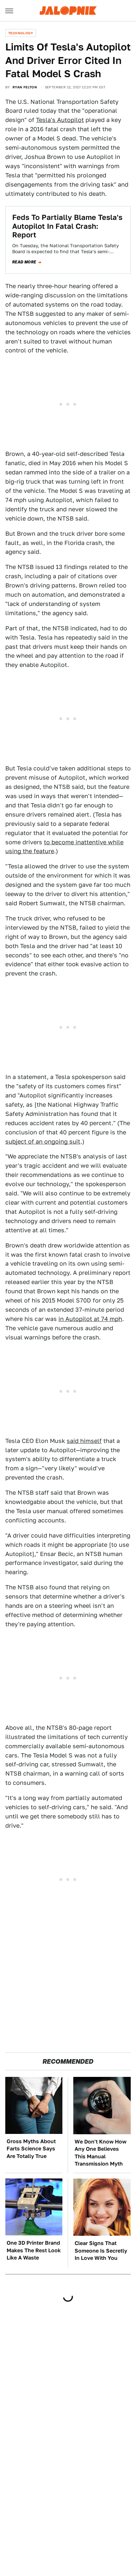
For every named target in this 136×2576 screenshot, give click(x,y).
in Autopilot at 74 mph (90, 1319)
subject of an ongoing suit (43, 1141)
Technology (21, 33)
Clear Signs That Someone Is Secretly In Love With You (101, 2251)
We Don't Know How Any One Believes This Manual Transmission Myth (101, 2153)
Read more (24, 262)
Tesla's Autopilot (60, 120)
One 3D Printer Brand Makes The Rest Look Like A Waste (34, 2250)
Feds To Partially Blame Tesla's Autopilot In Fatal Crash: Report (67, 226)
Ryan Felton (25, 87)
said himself (84, 1441)
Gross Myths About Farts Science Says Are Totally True (31, 2149)
